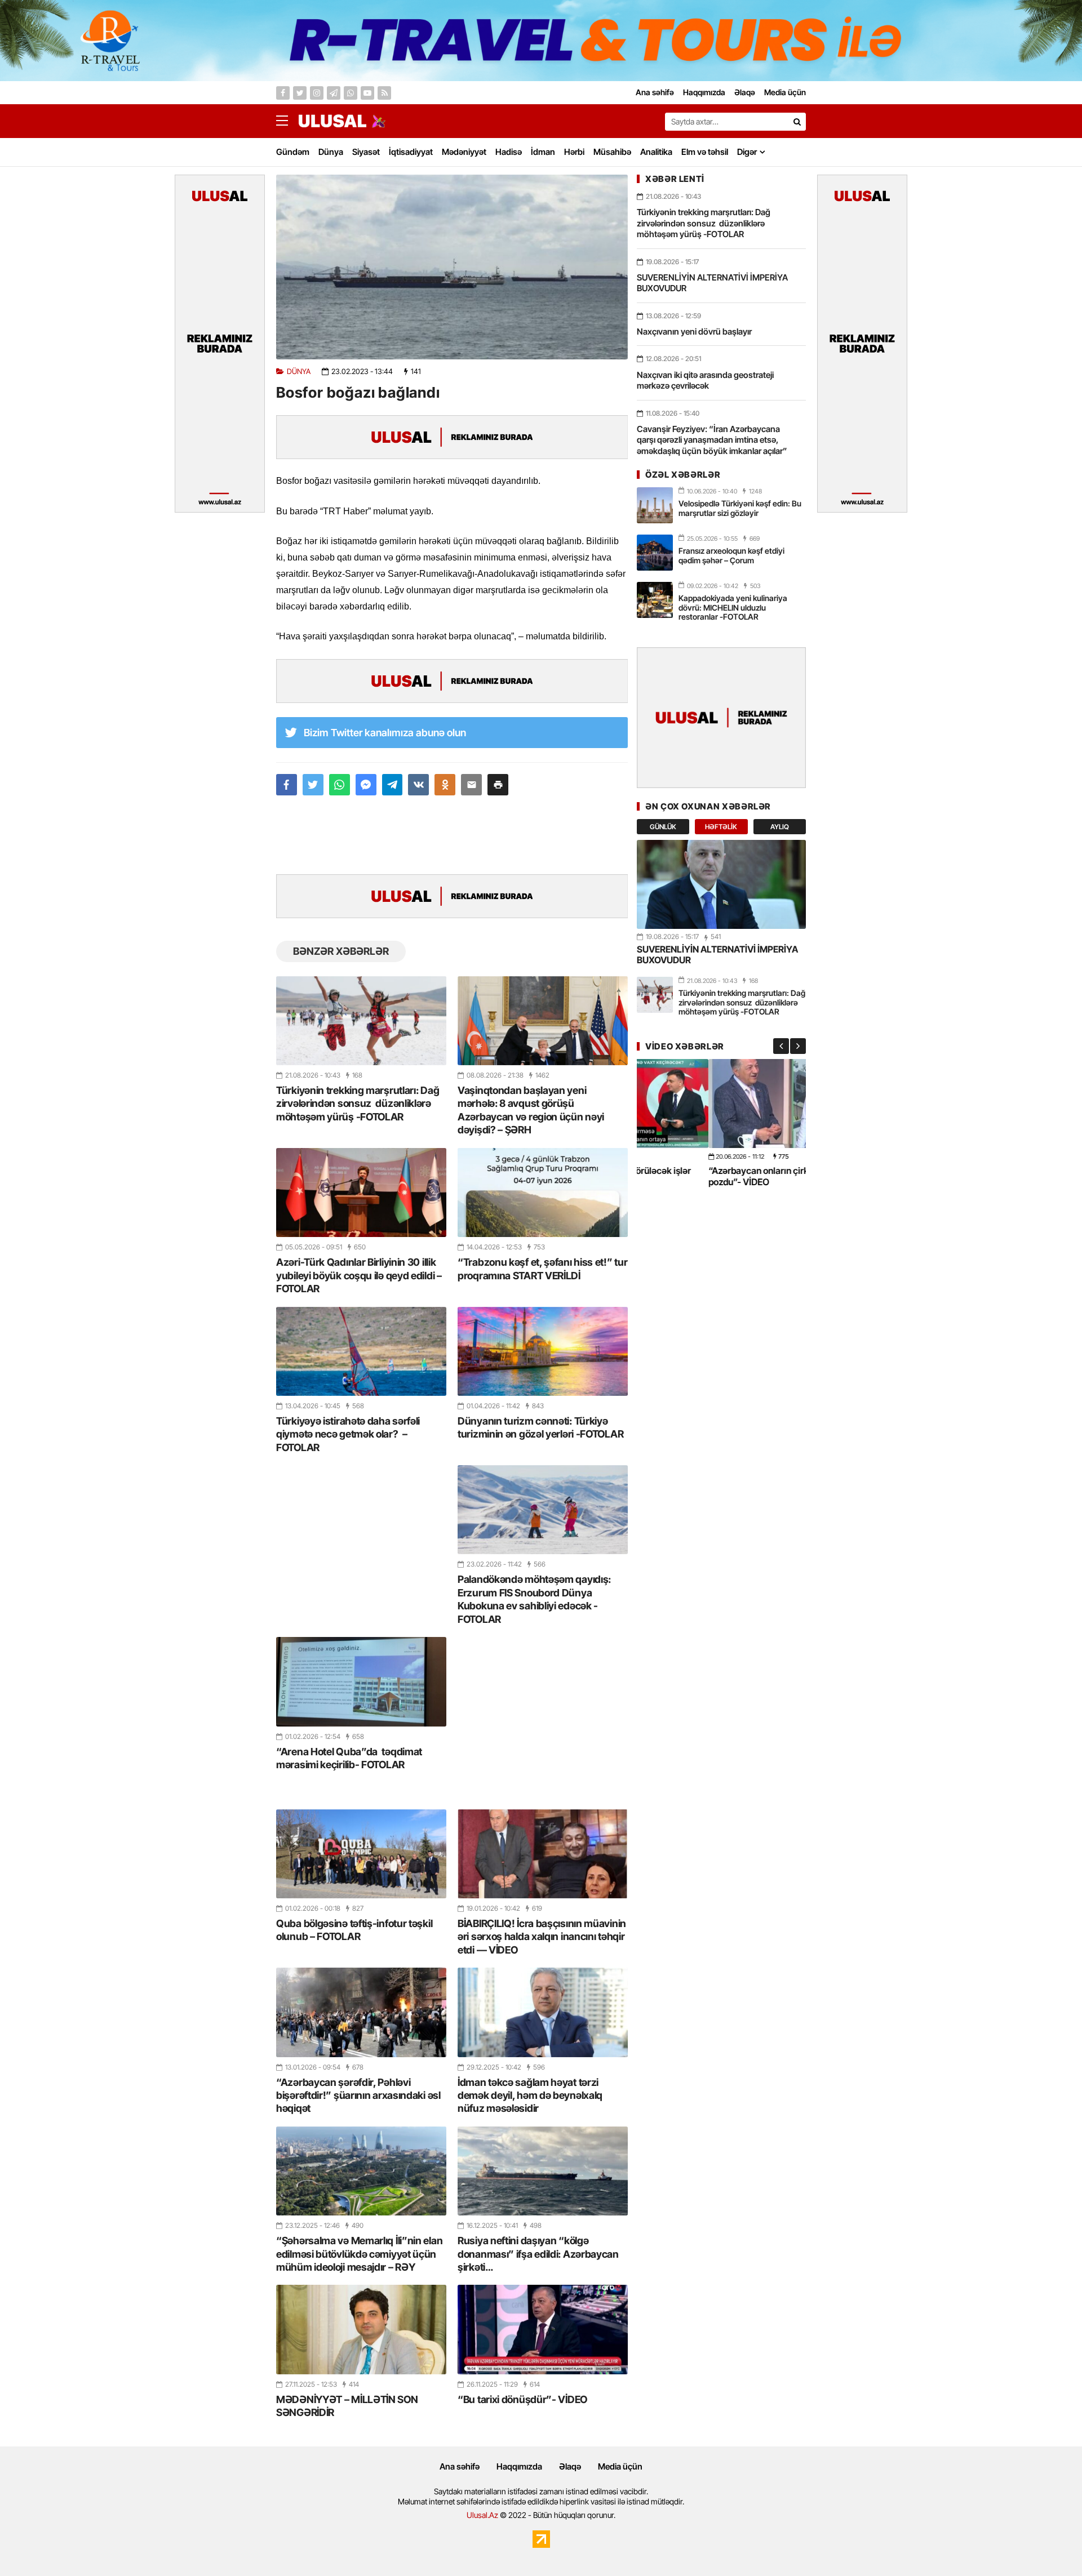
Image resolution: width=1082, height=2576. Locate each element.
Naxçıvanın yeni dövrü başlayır (694, 332)
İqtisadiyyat (411, 152)
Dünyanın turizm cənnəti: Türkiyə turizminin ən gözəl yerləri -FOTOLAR (540, 1427)
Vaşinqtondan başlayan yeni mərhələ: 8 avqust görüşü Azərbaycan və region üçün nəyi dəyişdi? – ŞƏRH (531, 1110)
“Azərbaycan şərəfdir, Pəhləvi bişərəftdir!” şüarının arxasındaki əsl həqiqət (358, 2095)
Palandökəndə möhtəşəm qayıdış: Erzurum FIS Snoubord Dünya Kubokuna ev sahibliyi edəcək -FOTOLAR (534, 1599)
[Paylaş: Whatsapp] (340, 785)
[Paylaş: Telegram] (393, 785)
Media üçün (620, 2466)
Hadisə (509, 152)
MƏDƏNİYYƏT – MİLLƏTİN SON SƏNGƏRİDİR (347, 2406)
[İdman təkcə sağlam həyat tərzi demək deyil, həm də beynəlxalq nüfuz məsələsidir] (543, 2012)
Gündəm (293, 152)
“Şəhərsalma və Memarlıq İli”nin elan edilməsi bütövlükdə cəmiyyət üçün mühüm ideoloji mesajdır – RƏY (359, 2254)
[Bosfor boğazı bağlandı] (452, 267)
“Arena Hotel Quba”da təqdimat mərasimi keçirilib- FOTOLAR (349, 1758)
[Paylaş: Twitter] (313, 785)
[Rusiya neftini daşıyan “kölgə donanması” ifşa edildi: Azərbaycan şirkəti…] (543, 2171)
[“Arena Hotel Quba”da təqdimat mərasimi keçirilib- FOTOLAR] (361, 1681)
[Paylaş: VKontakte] (418, 785)
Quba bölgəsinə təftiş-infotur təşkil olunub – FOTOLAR (354, 1930)
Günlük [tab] (663, 827)
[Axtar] (797, 122)
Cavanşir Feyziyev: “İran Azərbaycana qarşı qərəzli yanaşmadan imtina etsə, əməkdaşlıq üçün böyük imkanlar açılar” (712, 440)
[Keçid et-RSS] (384, 93)
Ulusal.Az (482, 2515)
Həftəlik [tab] (721, 827)
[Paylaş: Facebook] (287, 785)
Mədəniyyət (464, 152)
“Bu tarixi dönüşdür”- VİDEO (522, 2399)
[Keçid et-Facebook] (283, 93)
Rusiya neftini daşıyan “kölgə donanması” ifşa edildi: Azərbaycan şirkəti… (538, 2254)
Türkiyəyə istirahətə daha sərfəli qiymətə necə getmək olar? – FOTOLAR (348, 1434)
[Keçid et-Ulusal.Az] (332, 121)
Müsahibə (612, 152)
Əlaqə (570, 2466)
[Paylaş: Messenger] (366, 785)
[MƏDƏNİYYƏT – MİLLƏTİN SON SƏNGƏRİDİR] (361, 2329)
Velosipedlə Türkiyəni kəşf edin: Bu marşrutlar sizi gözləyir (740, 508)
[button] (498, 785)
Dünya (331, 152)
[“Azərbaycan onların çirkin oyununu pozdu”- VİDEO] (721, 1103)
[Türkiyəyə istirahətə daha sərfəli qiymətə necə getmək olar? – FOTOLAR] (361, 1351)
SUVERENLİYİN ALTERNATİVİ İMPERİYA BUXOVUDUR (712, 283)
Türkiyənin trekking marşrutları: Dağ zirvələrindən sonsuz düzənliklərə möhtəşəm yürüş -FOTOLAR (358, 1104)
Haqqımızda (519, 2466)
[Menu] (287, 121)
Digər (747, 152)
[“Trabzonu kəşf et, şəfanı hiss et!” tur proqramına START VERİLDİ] (543, 1193)
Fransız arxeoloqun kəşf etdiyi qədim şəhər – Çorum (731, 555)
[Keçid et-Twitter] (300, 93)
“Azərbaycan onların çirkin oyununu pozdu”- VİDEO (709, 1176)
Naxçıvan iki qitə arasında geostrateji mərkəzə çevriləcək (705, 381)
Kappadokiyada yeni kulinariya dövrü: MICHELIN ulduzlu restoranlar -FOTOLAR (733, 608)
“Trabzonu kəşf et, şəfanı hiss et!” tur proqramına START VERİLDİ (542, 1269)
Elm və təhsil (705, 152)
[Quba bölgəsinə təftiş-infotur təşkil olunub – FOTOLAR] (361, 1854)
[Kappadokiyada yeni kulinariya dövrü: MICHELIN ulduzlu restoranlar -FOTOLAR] (655, 600)
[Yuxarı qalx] (1050, 2544)
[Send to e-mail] (471, 785)
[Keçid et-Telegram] (334, 93)
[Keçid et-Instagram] (317, 93)
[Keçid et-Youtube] (367, 93)
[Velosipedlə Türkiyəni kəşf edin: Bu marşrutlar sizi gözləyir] (655, 505)
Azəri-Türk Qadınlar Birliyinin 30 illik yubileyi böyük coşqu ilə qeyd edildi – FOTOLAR (359, 1275)
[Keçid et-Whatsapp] (351, 93)
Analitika (656, 152)
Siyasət (366, 152)
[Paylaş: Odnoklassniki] (445, 785)
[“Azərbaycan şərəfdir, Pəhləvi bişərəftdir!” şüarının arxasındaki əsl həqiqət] (361, 2012)
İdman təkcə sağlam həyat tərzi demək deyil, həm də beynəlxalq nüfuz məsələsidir (530, 2095)
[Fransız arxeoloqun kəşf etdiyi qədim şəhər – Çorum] (655, 553)
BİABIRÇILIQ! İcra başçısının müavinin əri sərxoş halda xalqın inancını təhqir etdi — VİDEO (542, 1937)
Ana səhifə (460, 2466)
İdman (543, 152)
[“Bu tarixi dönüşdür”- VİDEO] (543, 2329)
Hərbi (574, 152)
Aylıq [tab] (780, 827)
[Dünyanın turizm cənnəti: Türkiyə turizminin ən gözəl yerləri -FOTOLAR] (543, 1351)
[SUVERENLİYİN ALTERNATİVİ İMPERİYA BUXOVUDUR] (721, 884)
